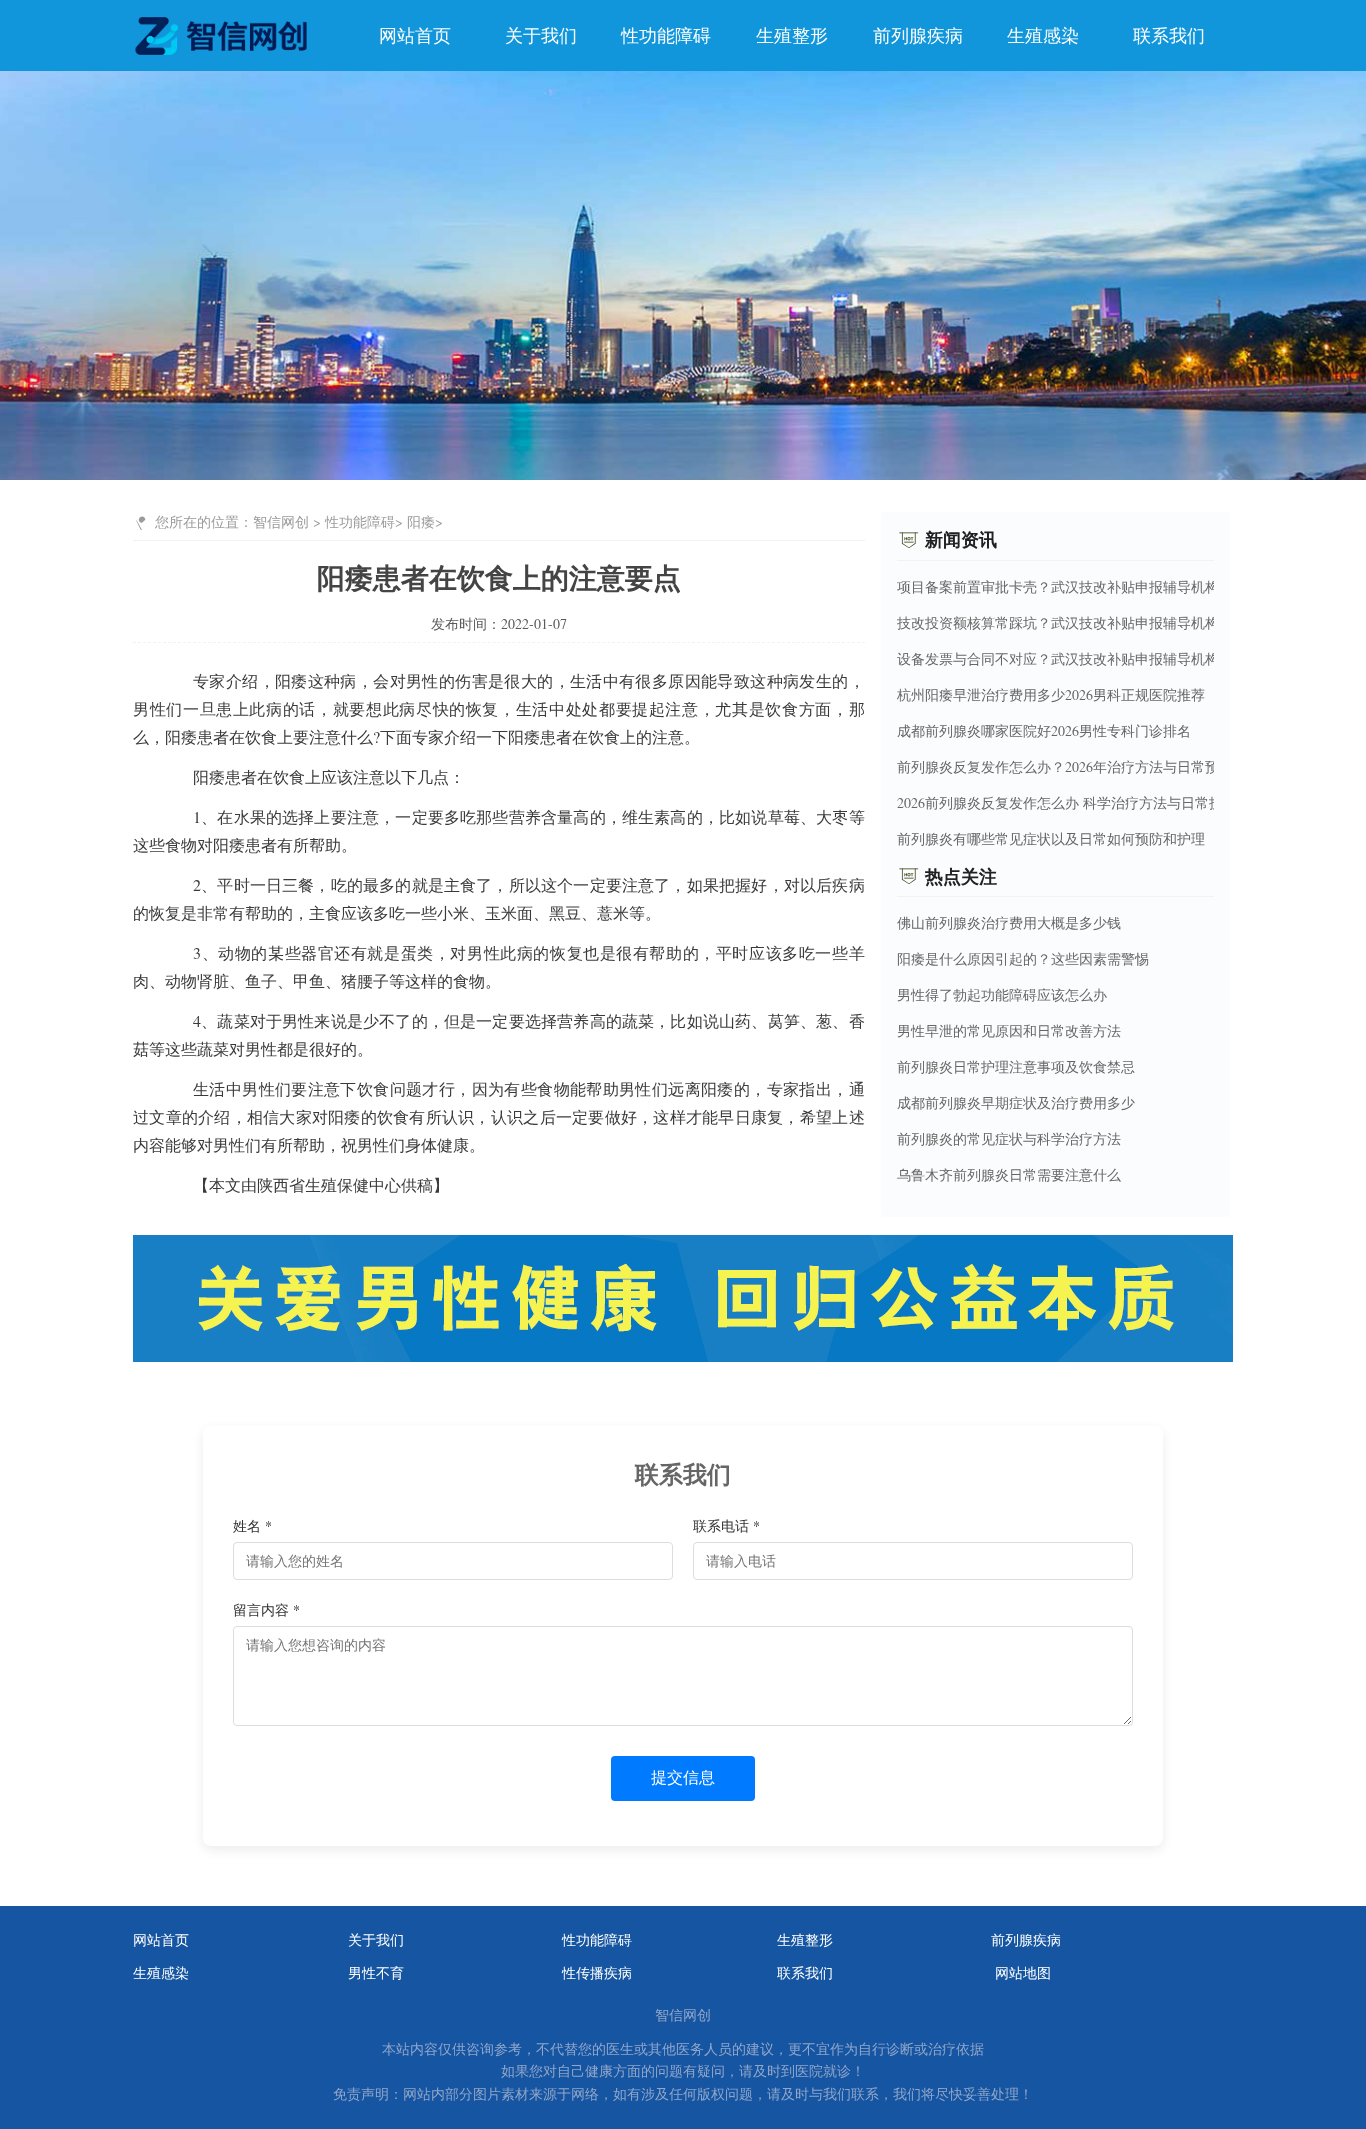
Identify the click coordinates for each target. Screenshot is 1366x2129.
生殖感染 (1043, 35)
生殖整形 (792, 35)
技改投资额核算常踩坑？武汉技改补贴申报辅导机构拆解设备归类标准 (1114, 621)
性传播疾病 (597, 1973)
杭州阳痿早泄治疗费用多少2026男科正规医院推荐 (1051, 693)
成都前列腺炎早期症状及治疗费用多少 (1016, 1102)
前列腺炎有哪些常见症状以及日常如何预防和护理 (1051, 837)
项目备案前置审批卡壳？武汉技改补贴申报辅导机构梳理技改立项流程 (1114, 585)
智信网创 (281, 521)
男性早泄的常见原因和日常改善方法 (1009, 1030)
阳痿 (421, 521)
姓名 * (252, 1525)
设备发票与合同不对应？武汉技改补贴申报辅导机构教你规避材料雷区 (1114, 657)
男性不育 (376, 1973)
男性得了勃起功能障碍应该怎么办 (1002, 994)
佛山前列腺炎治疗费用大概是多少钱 (1009, 922)
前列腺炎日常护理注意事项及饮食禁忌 (1016, 1066)
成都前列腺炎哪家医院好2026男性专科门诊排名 (1044, 729)
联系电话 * (726, 1525)
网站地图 (1023, 1973)
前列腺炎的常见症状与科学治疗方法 (1009, 1138)
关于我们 (541, 35)
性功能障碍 (666, 35)
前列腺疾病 (918, 35)
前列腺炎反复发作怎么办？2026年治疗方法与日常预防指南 (1079, 765)
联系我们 (1169, 35)
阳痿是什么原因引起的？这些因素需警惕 (1023, 958)
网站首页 (415, 35)
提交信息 (683, 1777)
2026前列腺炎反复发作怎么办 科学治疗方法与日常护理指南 (1081, 801)
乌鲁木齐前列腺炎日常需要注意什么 (1009, 1174)
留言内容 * (266, 1609)
